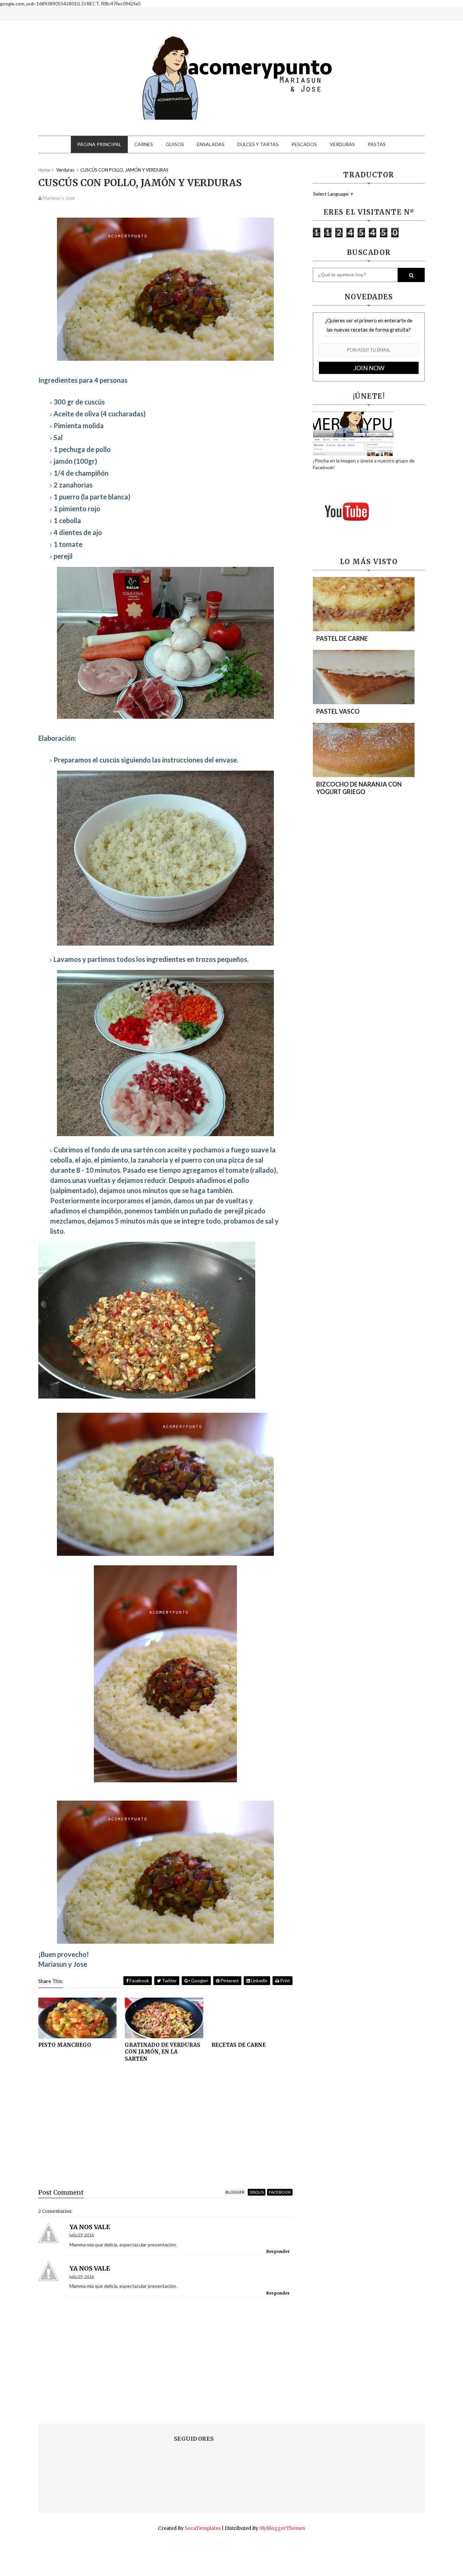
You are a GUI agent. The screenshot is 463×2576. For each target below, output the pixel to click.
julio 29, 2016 (82, 2235)
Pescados (304, 144)
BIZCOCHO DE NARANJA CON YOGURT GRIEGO (359, 788)
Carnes (144, 144)
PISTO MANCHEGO (65, 2045)
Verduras (342, 144)
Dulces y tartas (258, 144)
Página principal (99, 144)
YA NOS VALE (90, 2227)
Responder (278, 2251)
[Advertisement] (165, 2131)
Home (44, 170)
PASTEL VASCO (338, 711)
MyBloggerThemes (282, 2528)
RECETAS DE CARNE (239, 2045)
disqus (257, 2192)
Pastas (377, 144)
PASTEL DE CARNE (342, 638)
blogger (235, 2192)
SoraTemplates (203, 2528)
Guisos (175, 144)
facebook (280, 2192)
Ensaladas (211, 144)
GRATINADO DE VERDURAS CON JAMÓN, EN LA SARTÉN (163, 2052)
